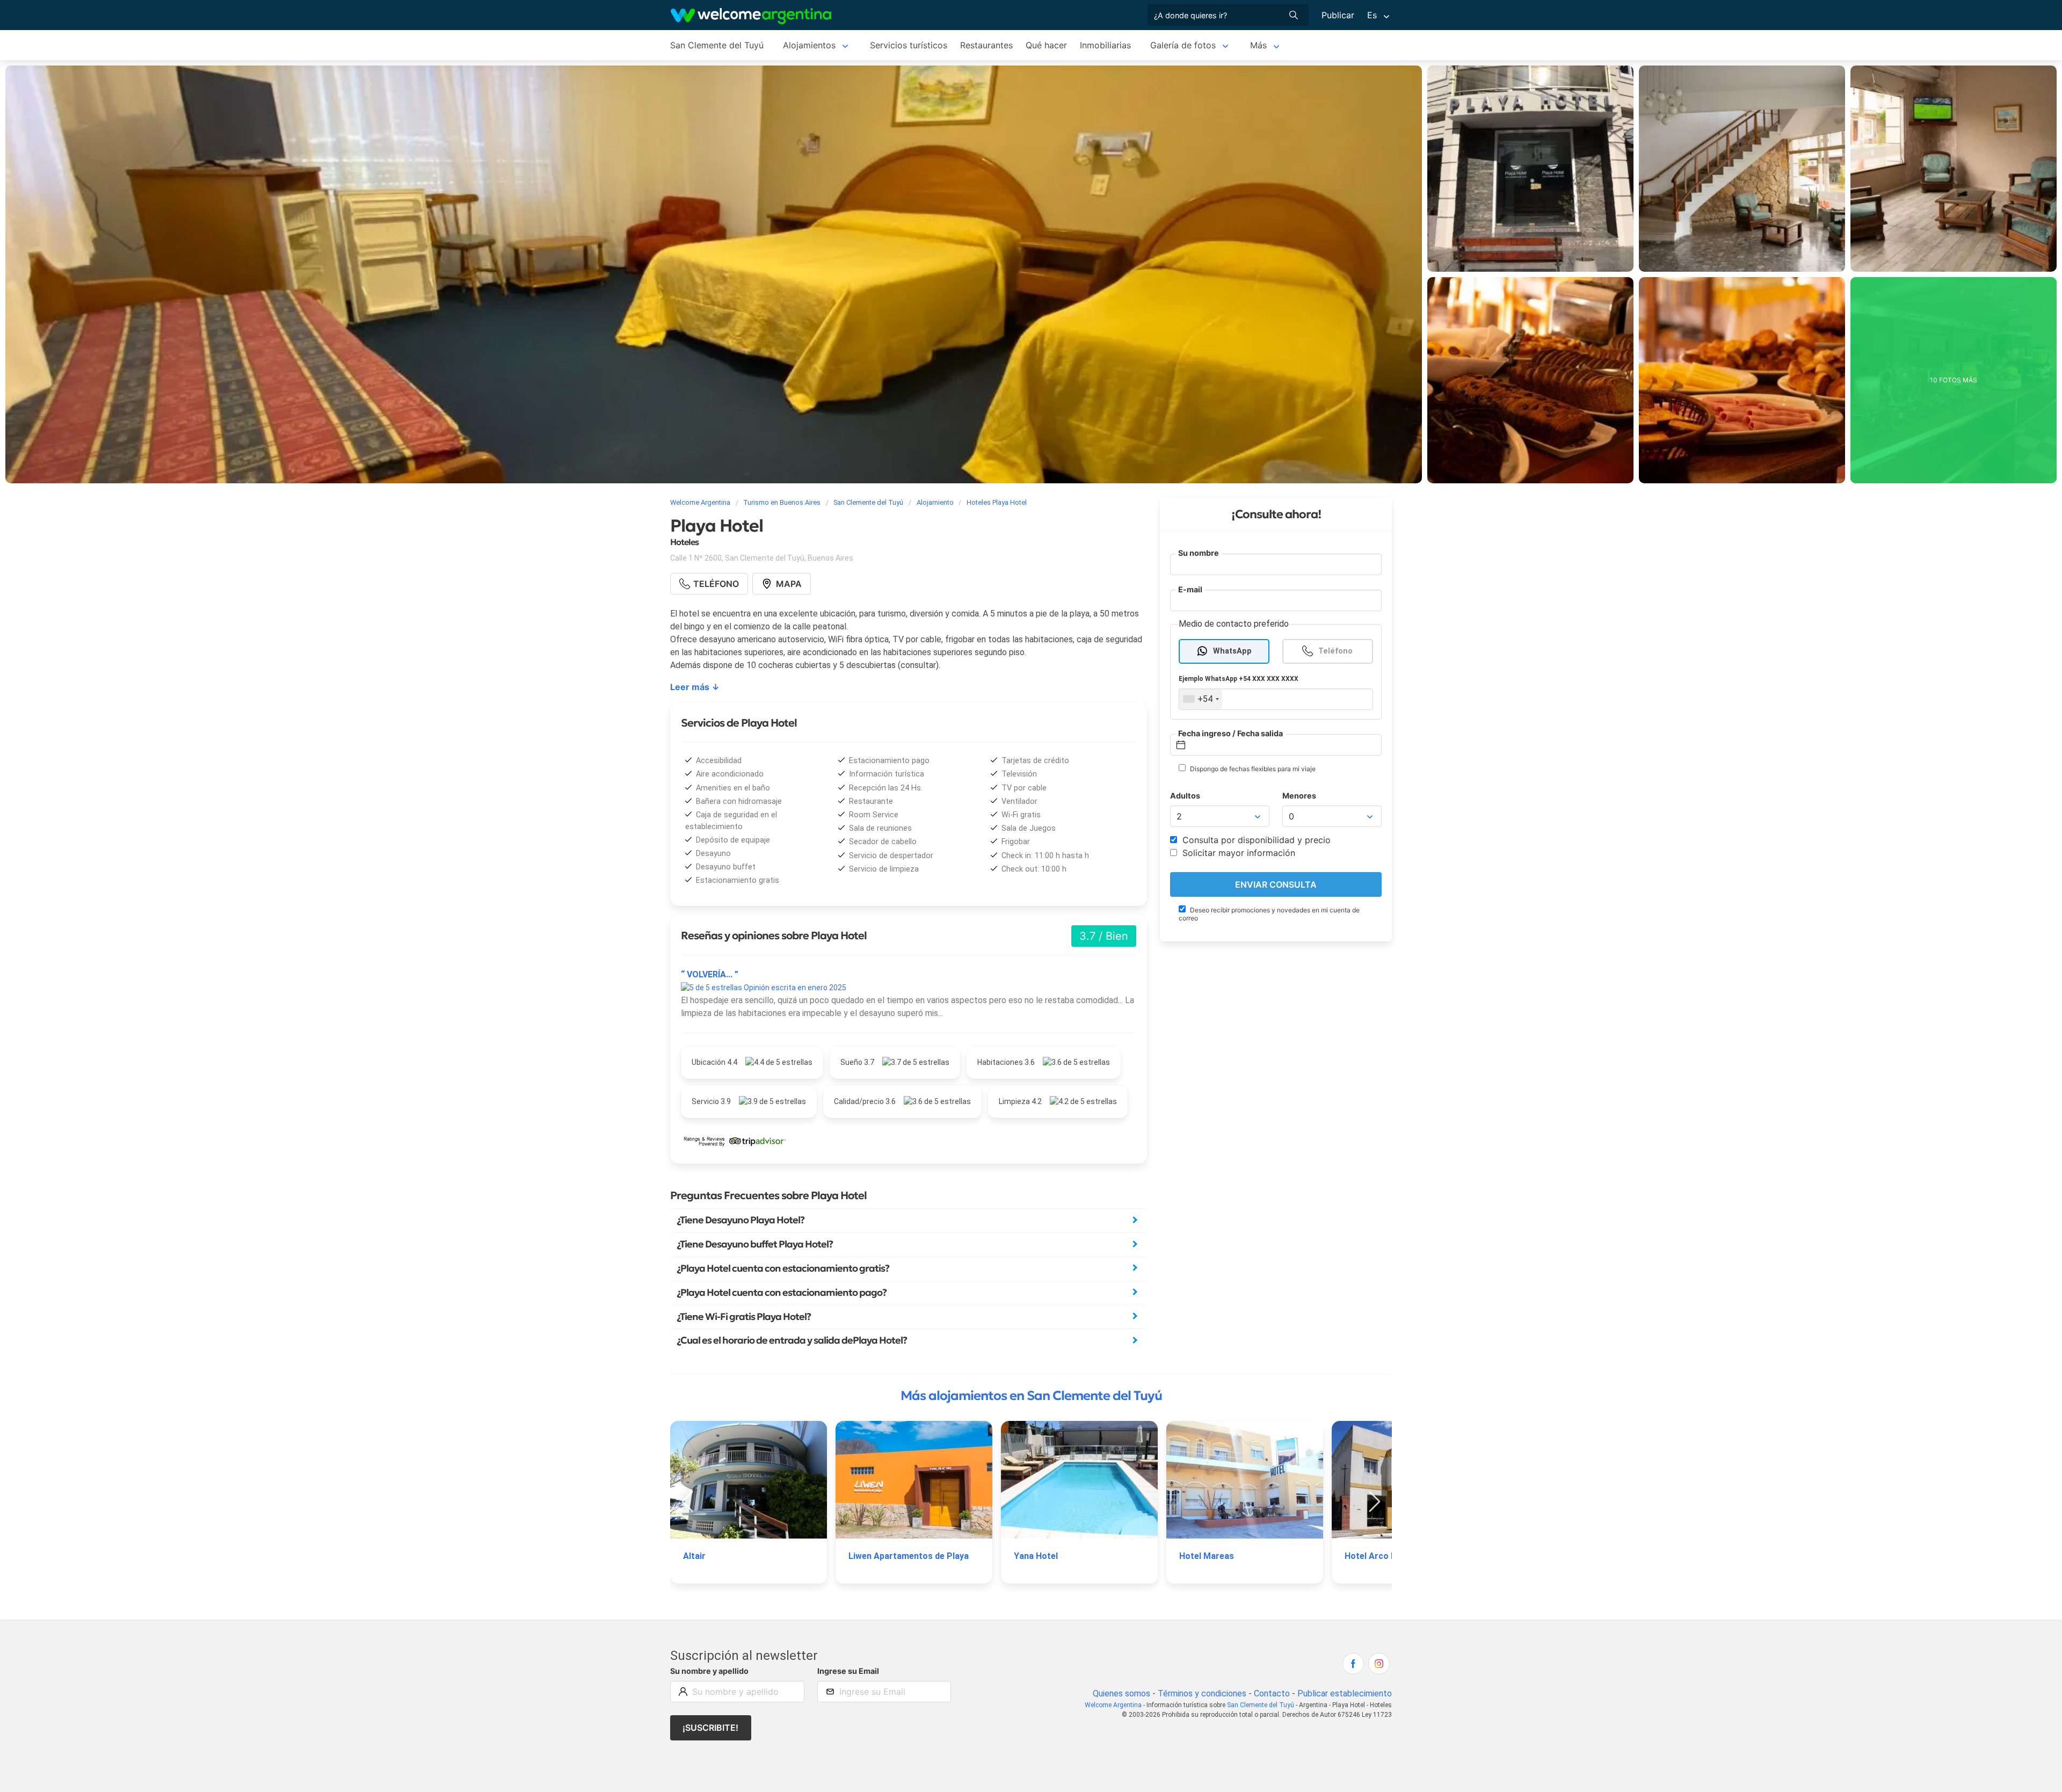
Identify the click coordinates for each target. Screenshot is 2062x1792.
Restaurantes (986, 45)
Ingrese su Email (848, 1671)
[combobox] (1201, 699)
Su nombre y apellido (709, 1671)
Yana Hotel (1036, 1556)
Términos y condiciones (1202, 1693)
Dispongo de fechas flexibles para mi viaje (1252, 769)
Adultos (1185, 796)
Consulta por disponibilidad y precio (1255, 840)
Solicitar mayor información (1237, 853)
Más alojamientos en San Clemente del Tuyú (1031, 1396)
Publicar (1338, 15)
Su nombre (1199, 553)
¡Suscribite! (710, 1728)
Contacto (1272, 1693)
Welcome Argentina (1113, 1705)
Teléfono (1335, 651)
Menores (1299, 796)
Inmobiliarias (1105, 45)
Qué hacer (1046, 45)
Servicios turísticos (909, 45)
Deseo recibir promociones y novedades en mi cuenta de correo (1269, 914)
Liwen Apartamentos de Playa (909, 1556)
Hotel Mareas (1207, 1556)
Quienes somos (1121, 1693)
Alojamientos (809, 45)
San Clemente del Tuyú (717, 45)
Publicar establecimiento (1345, 1693)
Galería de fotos (1183, 45)
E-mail (1190, 589)
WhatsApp (1232, 651)
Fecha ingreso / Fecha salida (1230, 733)
